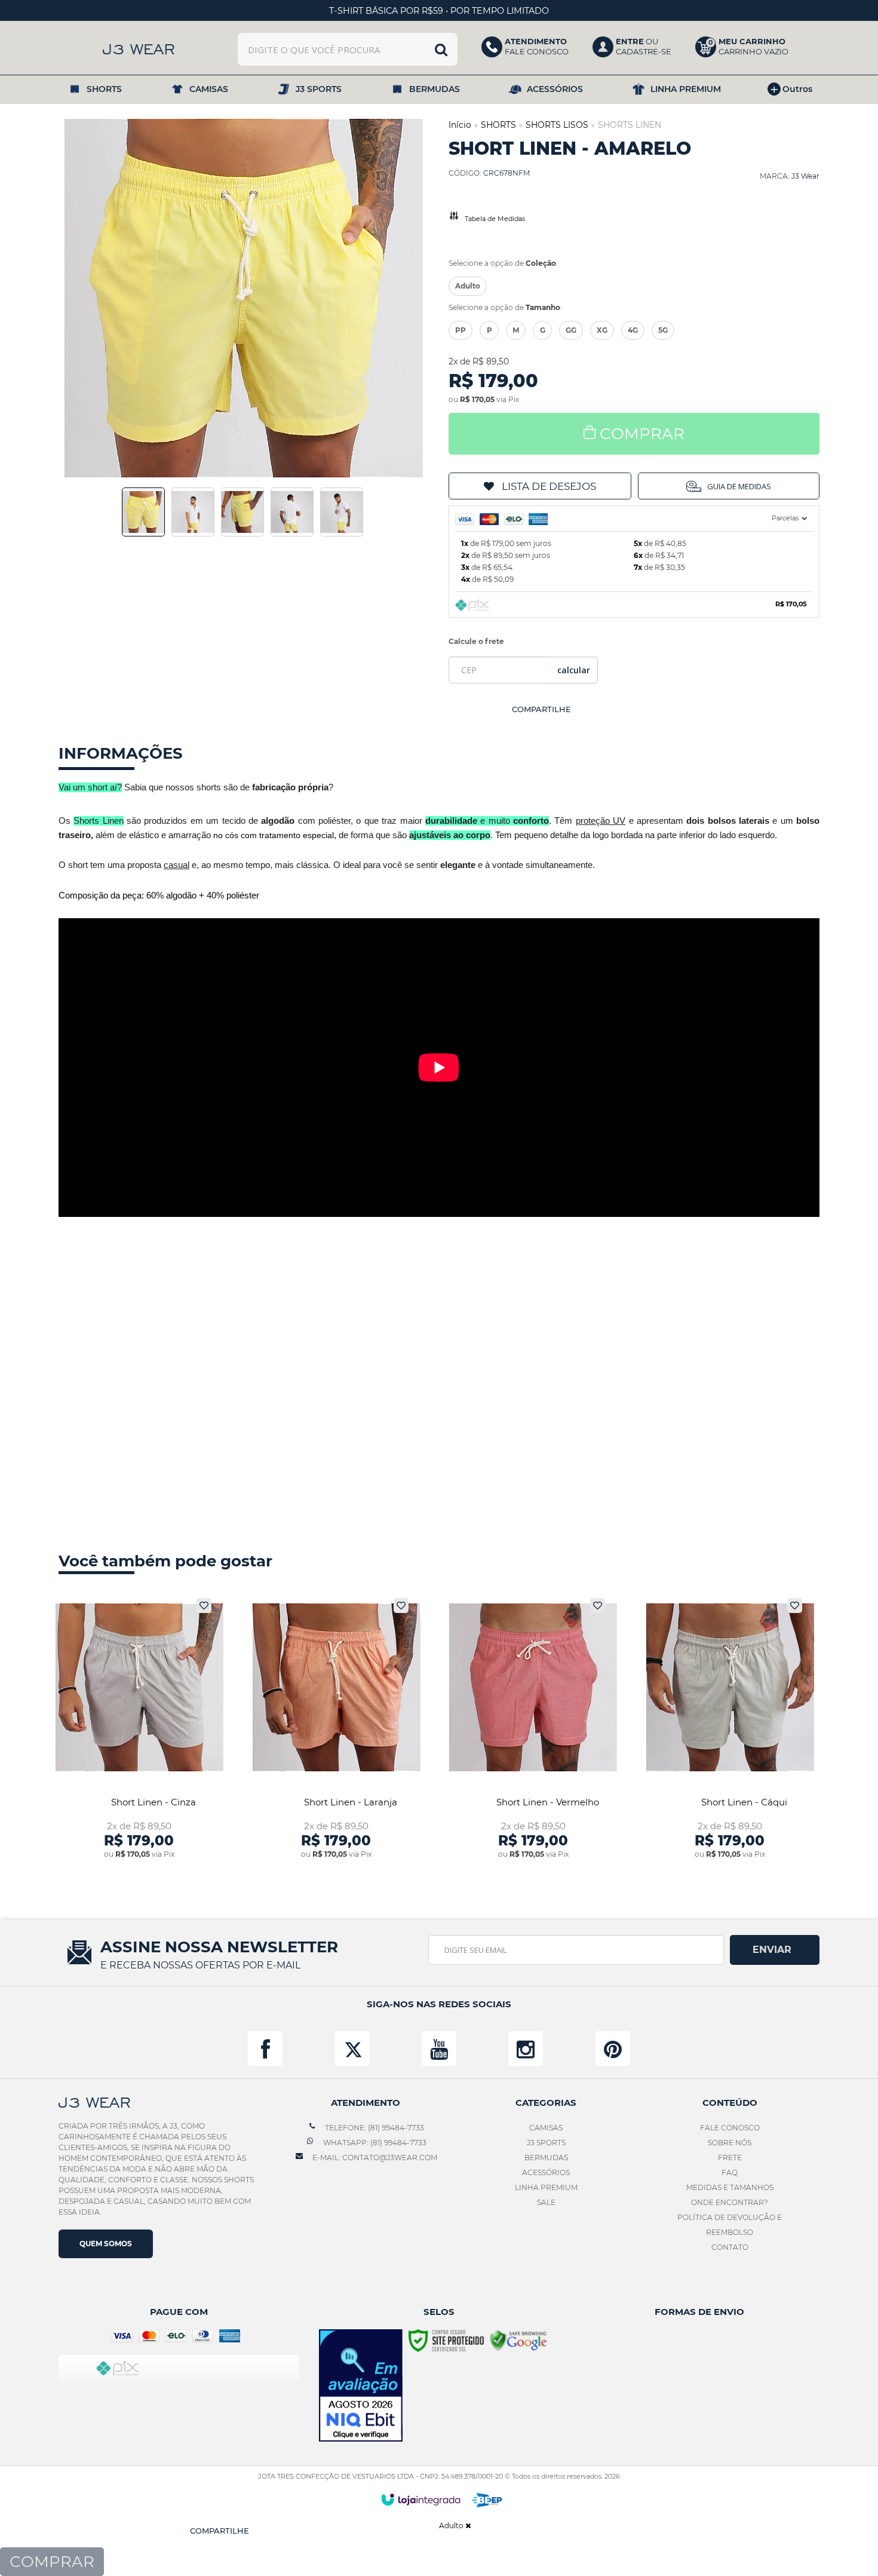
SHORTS (498, 125)
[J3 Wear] (139, 49)
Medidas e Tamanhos (730, 2187)
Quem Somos (106, 2244)
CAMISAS (546, 2128)
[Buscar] (441, 49)
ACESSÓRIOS (546, 2172)
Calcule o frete (476, 641)
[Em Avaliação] (361, 2386)
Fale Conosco (730, 2128)
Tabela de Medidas (495, 219)
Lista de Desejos (549, 486)
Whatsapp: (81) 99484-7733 (374, 2143)
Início (460, 125)
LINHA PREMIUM (546, 2187)
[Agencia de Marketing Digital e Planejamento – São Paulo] (487, 2500)
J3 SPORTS (546, 2143)
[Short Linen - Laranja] (337, 1729)
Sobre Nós (730, 2143)
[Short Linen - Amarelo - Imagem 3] (242, 512)
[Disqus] (439, 1380)
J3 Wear (805, 176)
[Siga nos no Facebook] (265, 2048)
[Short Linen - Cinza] (139, 1729)
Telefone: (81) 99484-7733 (374, 2128)
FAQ (730, 2172)
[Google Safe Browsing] (518, 2340)
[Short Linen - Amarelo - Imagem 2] (193, 512)
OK (574, 670)
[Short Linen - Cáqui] (730, 1729)
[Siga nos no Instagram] (526, 2048)
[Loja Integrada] (421, 2500)
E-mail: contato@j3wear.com (374, 2158)
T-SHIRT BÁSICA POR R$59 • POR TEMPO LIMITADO (439, 11)
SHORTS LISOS (557, 125)
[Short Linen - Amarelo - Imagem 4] (292, 512)
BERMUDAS (546, 2158)
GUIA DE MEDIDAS (739, 486)
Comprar (642, 434)
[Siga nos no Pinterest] (613, 2048)
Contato (730, 2247)
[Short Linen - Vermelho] (533, 1729)
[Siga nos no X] (352, 2048)
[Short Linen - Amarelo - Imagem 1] (143, 512)
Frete (730, 2158)
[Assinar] (775, 1950)
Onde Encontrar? (730, 2202)
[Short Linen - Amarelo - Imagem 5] (342, 512)
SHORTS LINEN (630, 125)
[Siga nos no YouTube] (439, 2048)
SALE (546, 2202)
